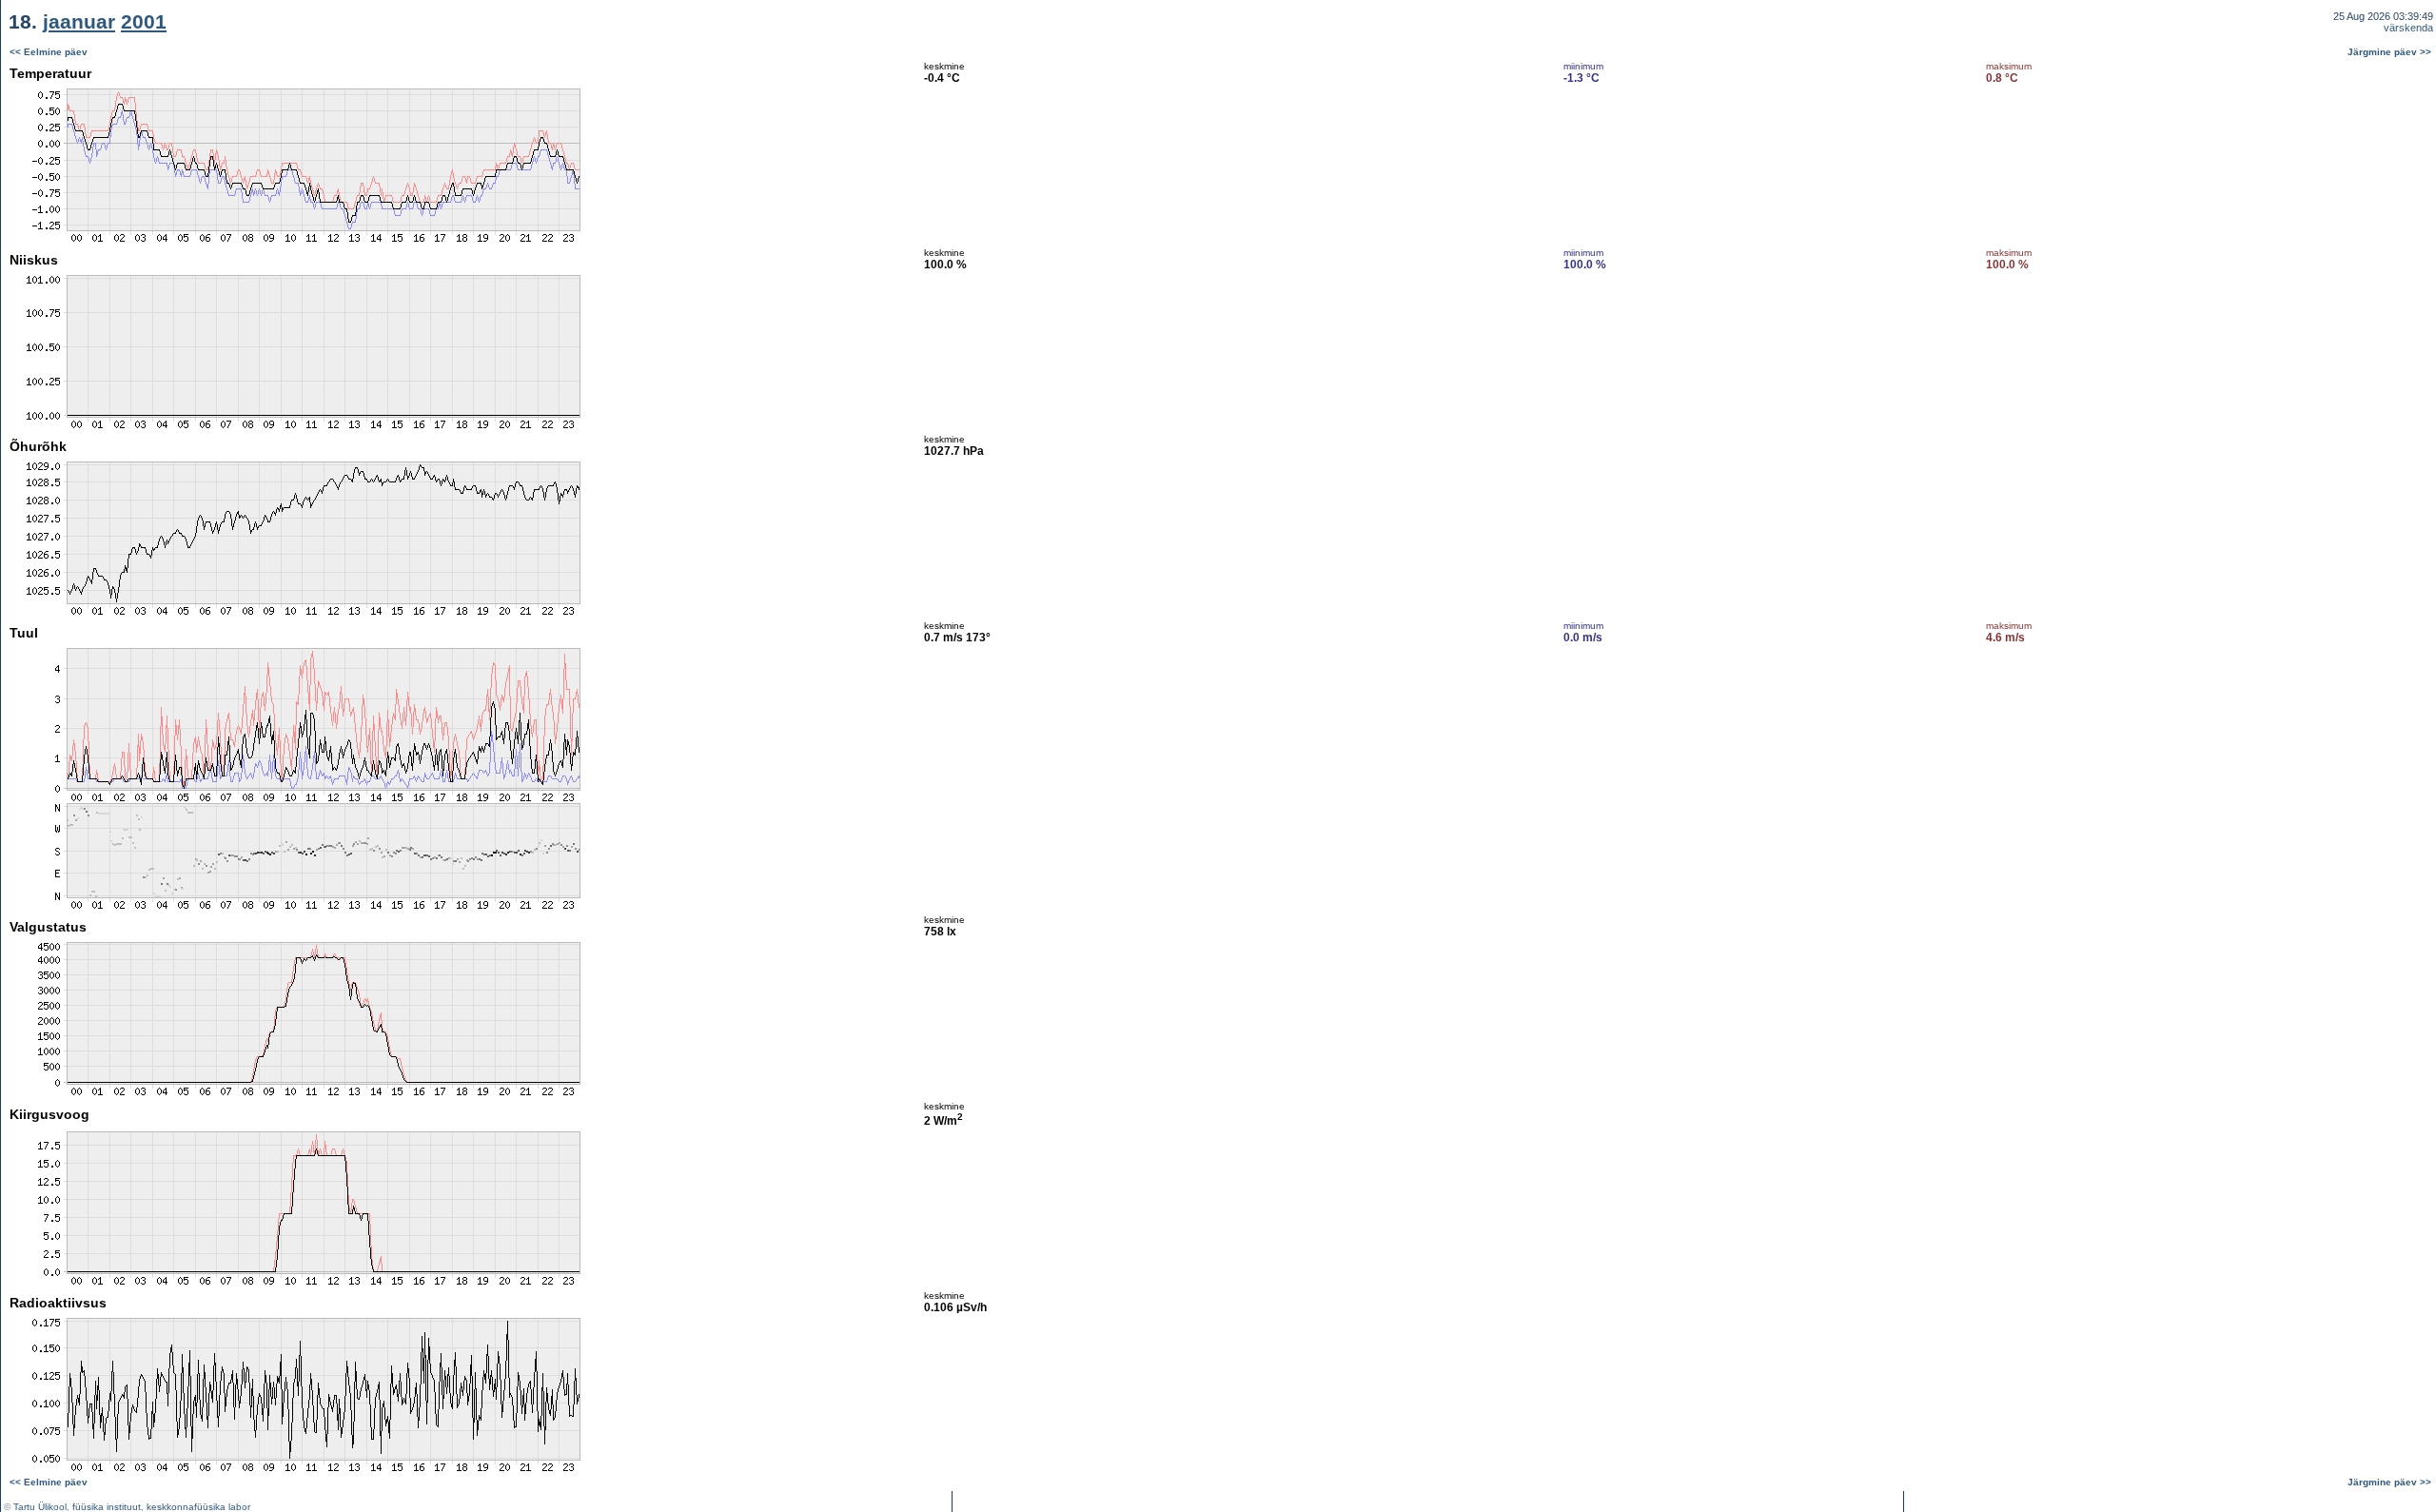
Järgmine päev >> (2389, 52)
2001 (144, 21)
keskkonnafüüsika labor (198, 1507)
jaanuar (79, 21)
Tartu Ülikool (40, 1507)
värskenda (2408, 28)
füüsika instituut (107, 1507)
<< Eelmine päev (49, 52)
